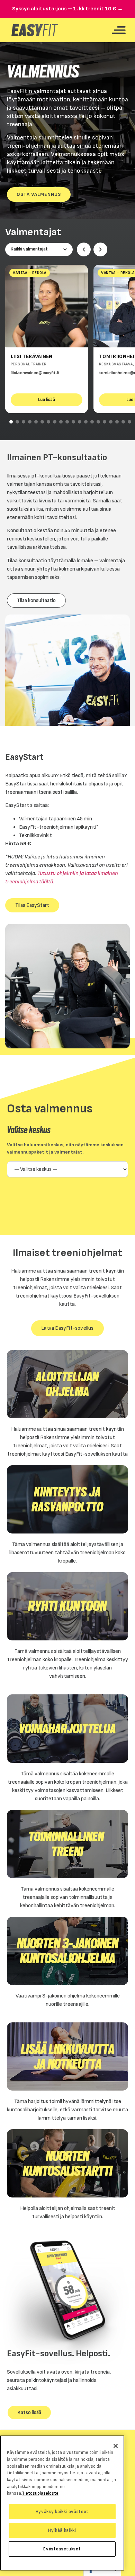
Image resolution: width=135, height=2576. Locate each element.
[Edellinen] (84, 249)
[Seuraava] (100, 249)
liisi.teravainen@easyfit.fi (35, 373)
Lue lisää (47, 399)
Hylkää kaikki (62, 2530)
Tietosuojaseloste (40, 2493)
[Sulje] (116, 2446)
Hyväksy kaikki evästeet (62, 2512)
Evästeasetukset (62, 2549)
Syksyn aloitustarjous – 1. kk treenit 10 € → (67, 9)
